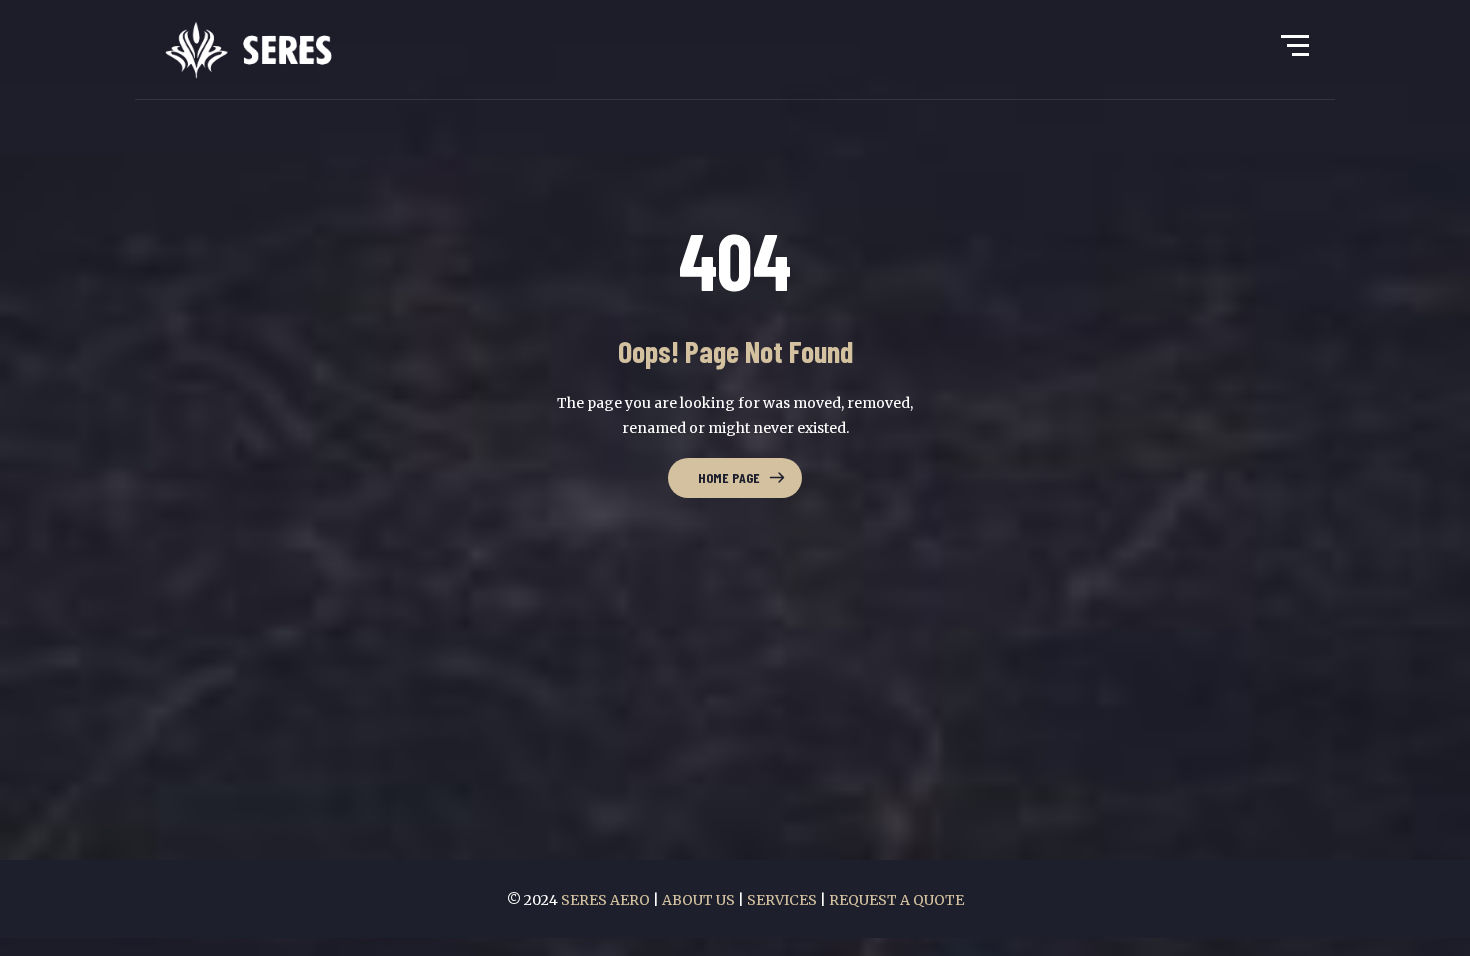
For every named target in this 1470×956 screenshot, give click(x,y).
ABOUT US (698, 900)
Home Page (729, 477)
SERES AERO (607, 900)
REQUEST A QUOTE (896, 900)
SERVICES (782, 900)
